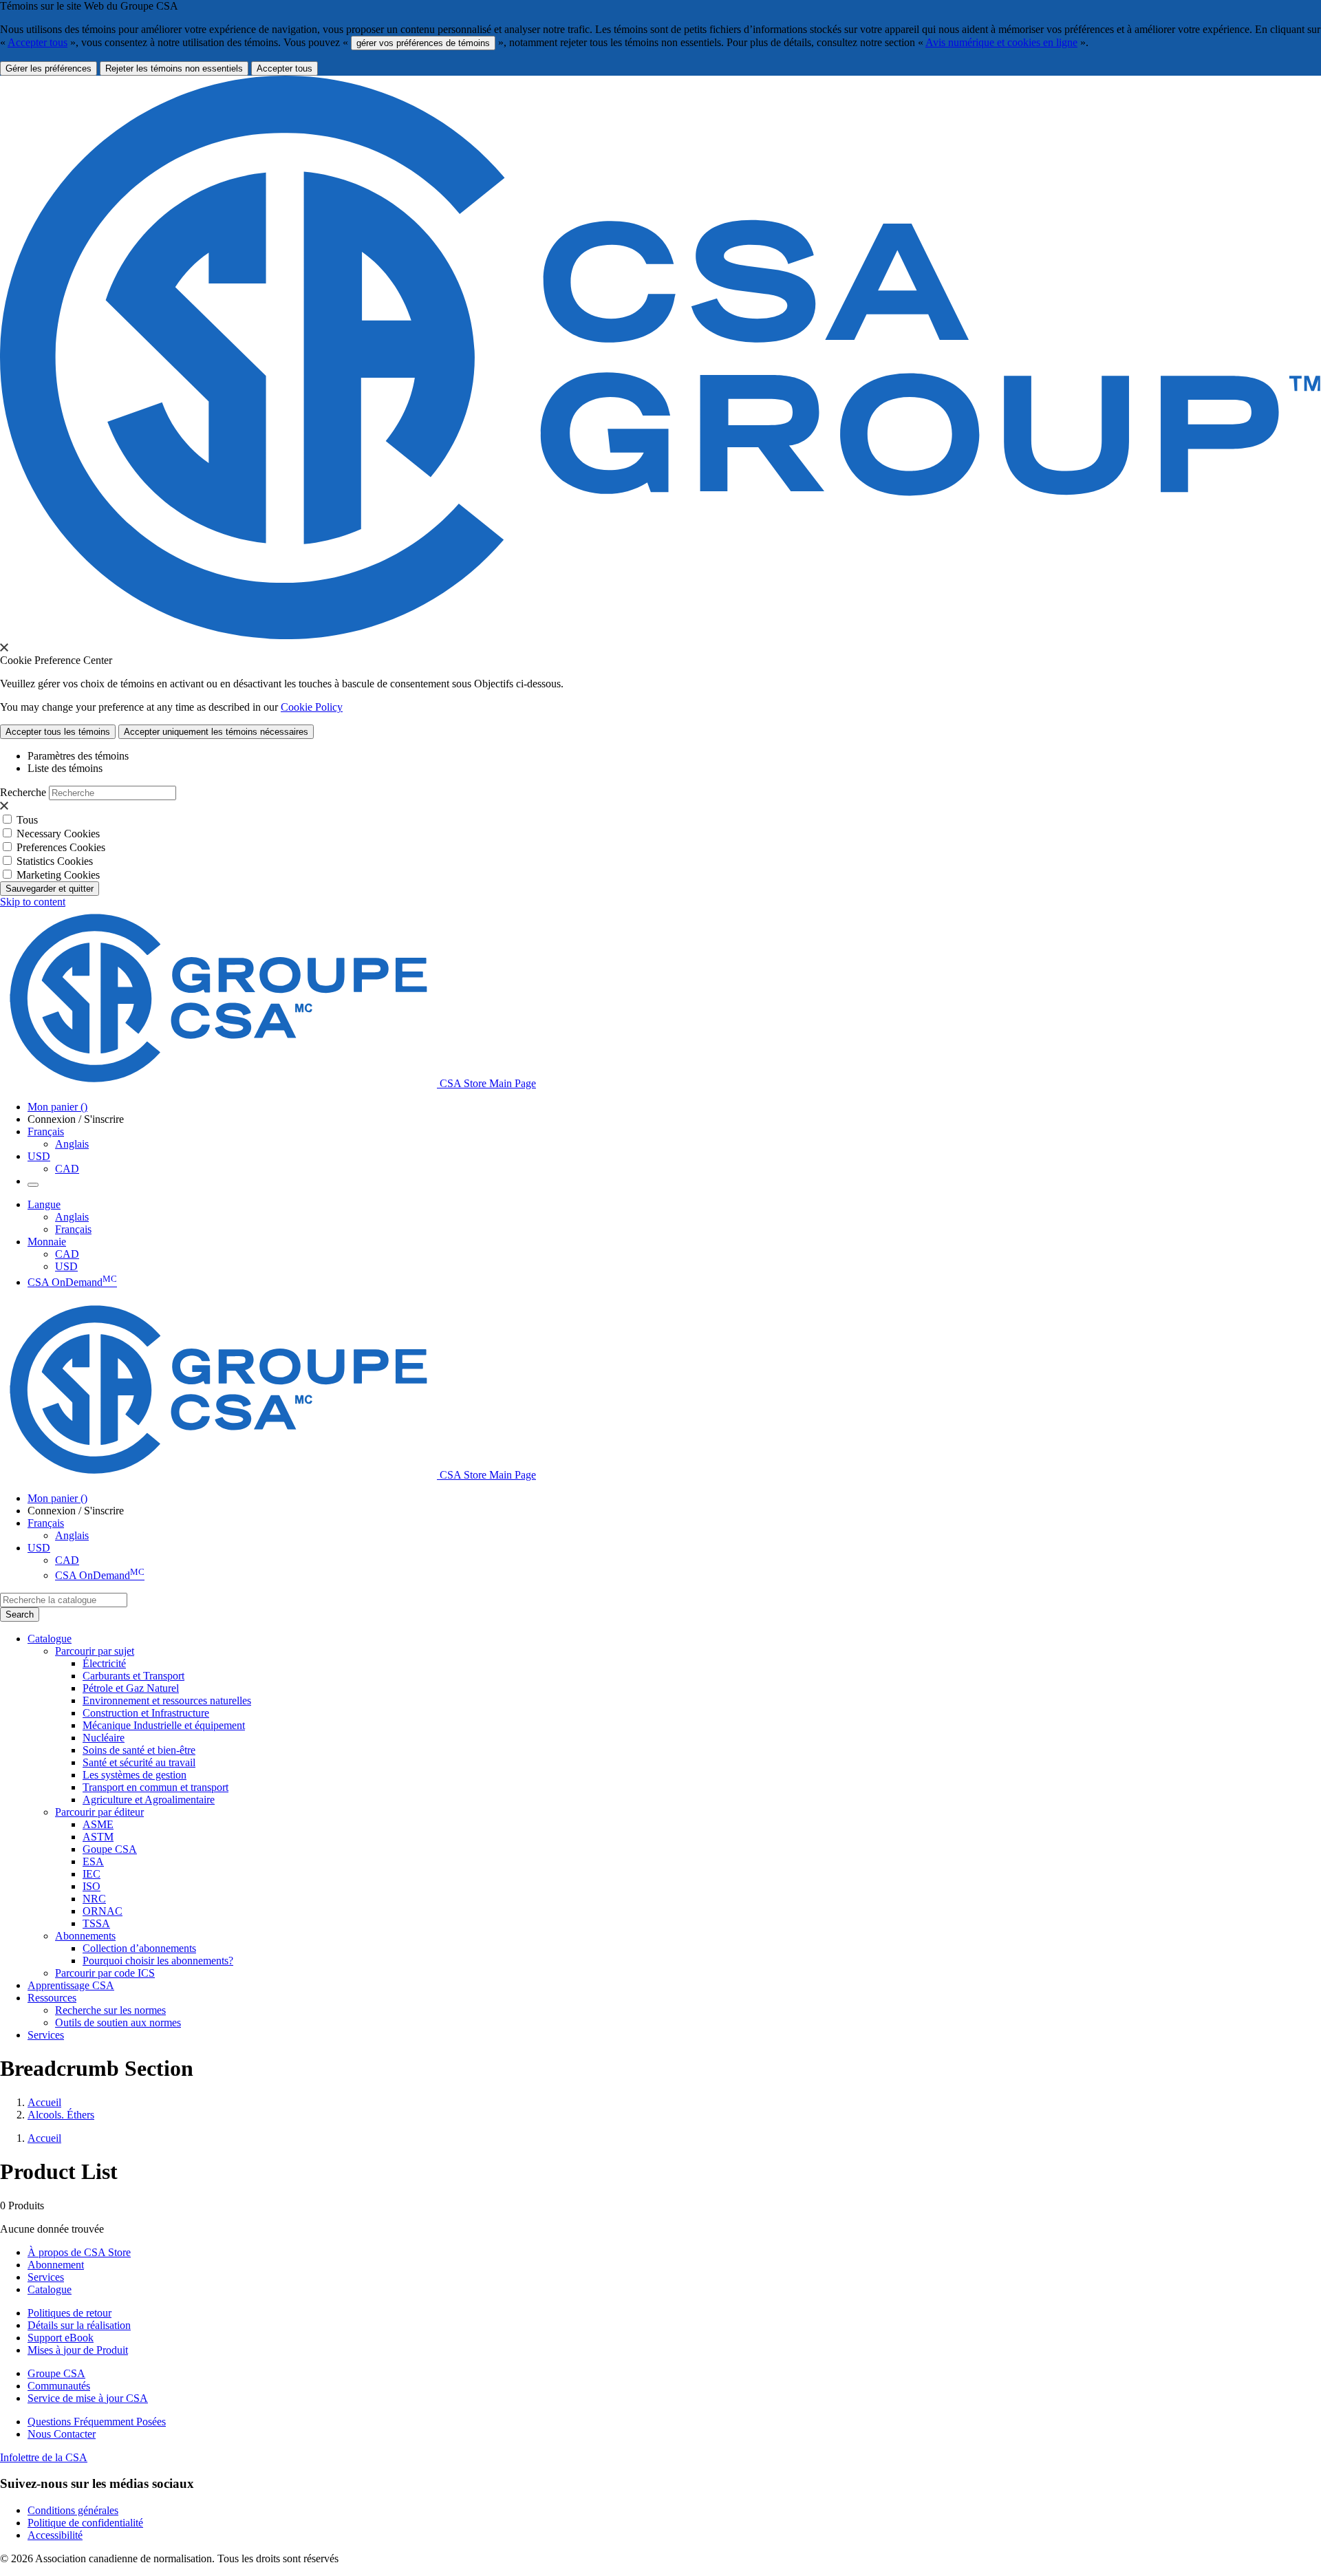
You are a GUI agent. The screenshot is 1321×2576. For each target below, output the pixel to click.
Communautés (59, 2386)
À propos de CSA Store (79, 2252)
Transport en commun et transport (155, 1787)
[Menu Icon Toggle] (33, 1185)
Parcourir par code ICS (105, 1973)
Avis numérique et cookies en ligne (1001, 42)
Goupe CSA (110, 1849)
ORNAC (103, 1911)
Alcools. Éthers (61, 2115)
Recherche (23, 792)
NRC (94, 1899)
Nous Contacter (62, 2434)
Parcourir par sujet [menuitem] (95, 1651)
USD (39, 1156)
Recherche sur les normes (110, 2010)
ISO (92, 1886)
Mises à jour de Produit (78, 2350)
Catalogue (50, 2289)
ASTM (98, 1837)
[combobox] (64, 1600)
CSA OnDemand (72, 1282)
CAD (67, 1169)
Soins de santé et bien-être (139, 1750)
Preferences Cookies (61, 847)
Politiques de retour (69, 2313)
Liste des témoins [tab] (65, 768)
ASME (98, 1824)
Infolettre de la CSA (44, 2457)
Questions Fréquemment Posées (97, 2422)
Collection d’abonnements (139, 1948)
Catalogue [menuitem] (50, 1639)
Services (46, 2277)
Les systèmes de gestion (135, 1775)
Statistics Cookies (55, 861)
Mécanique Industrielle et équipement (164, 1725)
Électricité (104, 1663)
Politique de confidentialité (85, 2523)
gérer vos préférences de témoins (423, 43)
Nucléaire (104, 1738)
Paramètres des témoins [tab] (78, 756)
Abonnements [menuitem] (85, 1936)
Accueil (44, 2102)
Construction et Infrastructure (146, 1713)
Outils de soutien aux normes (118, 2022)
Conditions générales (73, 2510)
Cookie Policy (312, 707)
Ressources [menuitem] (52, 1998)
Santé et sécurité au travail (139, 1762)
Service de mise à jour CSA (88, 2398)
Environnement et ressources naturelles (167, 1700)
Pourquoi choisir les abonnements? (158, 1961)
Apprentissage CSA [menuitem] (71, 1985)
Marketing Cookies (58, 875)
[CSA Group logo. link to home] (660, 635)
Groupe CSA (56, 2373)
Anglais (72, 1144)
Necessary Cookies (58, 834)
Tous (27, 820)
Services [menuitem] (46, 2035)
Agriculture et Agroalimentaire (149, 1800)
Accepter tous (37, 42)
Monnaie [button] (47, 1242)
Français (73, 1229)
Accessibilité (55, 2535)
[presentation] (4, 647)
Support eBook (61, 2338)
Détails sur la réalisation (79, 2325)
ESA (93, 1861)
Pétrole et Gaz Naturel (131, 1688)
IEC (92, 1874)
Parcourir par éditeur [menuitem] (99, 1812)
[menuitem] (702, 1664)
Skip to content (33, 902)
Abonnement (56, 2265)
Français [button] (46, 1131)
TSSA (96, 1923)
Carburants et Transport (133, 1676)
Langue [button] (44, 1204)
